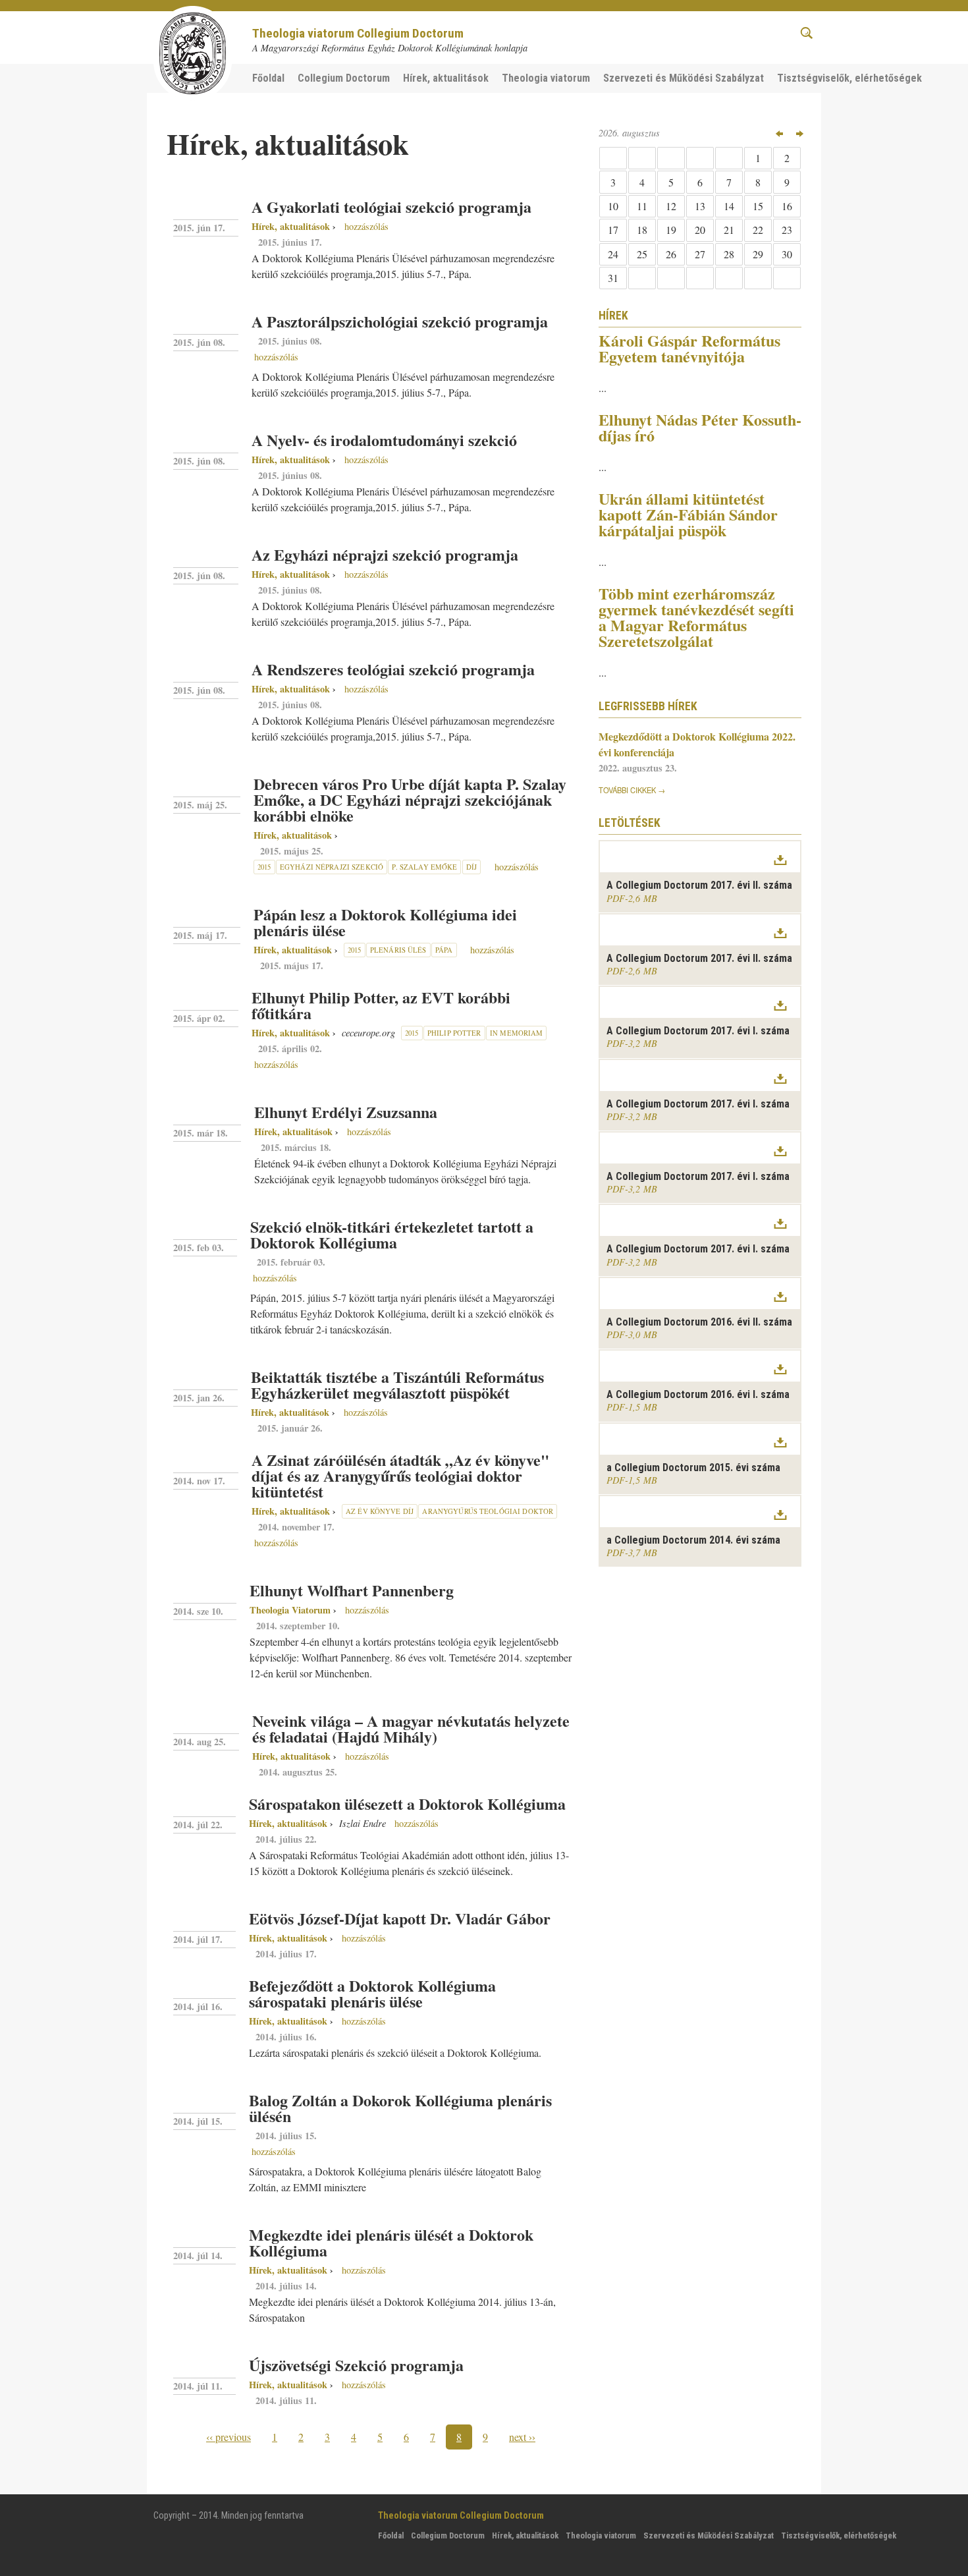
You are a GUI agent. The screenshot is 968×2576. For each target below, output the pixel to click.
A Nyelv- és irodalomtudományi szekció (384, 440)
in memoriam (516, 1033)
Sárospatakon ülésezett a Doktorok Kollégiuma (407, 1804)
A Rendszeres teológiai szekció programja (393, 669)
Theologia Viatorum (290, 1610)
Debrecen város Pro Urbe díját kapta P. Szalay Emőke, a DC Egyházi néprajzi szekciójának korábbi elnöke (410, 799)
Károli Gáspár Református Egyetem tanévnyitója (689, 348)
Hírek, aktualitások (291, 226)
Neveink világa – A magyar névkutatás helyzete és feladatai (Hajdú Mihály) (411, 1728)
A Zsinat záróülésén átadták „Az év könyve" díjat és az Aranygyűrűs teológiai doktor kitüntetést (400, 1475)
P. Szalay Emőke (424, 867)
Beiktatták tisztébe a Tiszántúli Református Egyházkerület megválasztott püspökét (397, 1385)
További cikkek (627, 790)
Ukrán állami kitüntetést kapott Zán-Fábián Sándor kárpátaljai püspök (688, 514)
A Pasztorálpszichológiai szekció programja (400, 321)
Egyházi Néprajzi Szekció (332, 867)
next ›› (522, 2437)
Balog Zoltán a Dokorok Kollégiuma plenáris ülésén (400, 2108)
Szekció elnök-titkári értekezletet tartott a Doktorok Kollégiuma (392, 1234)
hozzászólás (365, 226)
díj (471, 867)
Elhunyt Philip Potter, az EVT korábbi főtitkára (381, 1005)
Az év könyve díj (380, 1511)
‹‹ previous (229, 2437)
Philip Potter (454, 1033)
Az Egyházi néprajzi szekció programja (385, 554)
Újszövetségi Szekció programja (356, 2365)
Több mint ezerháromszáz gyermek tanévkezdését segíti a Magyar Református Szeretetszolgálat (696, 617)
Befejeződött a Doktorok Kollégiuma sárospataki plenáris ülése (372, 1993)
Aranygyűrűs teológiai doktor (488, 1511)
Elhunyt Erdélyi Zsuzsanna (346, 1112)
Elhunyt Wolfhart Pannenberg (352, 1590)
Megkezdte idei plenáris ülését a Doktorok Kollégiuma (391, 2242)
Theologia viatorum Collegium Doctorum (358, 33)
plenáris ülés (398, 950)
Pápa (444, 950)
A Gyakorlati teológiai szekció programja (391, 207)
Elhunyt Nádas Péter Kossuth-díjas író (700, 427)
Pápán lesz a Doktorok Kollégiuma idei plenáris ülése (385, 922)
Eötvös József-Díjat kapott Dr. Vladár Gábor (400, 1918)
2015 (264, 867)
